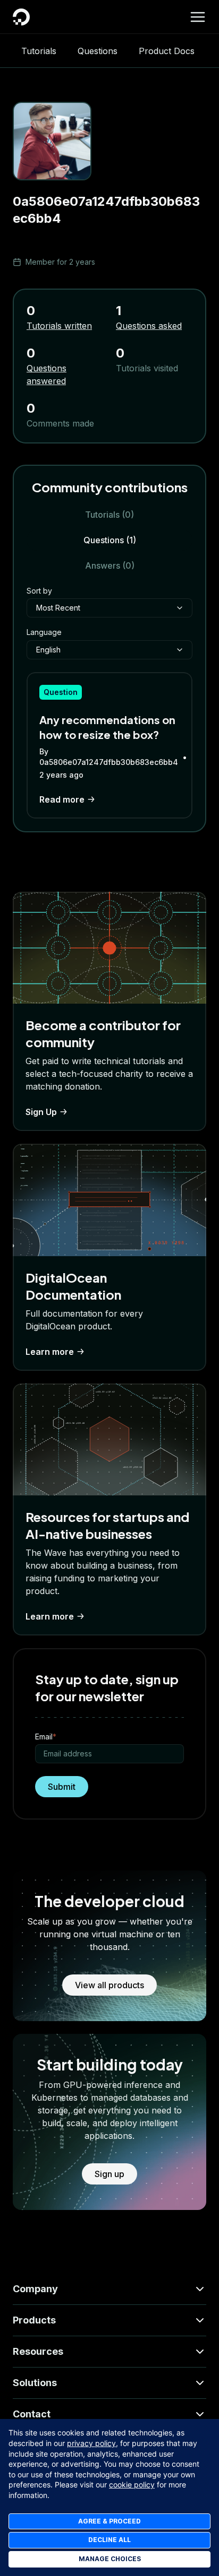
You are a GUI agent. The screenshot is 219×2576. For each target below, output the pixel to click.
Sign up (109, 2174)
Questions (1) (110, 540)
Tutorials (39, 51)
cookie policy (132, 2484)
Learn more (50, 1352)
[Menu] (198, 17)
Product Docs (167, 51)
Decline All (109, 2540)
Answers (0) (110, 565)
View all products (109, 1985)
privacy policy (91, 2443)
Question (61, 692)
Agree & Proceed (109, 2521)
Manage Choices (110, 2559)
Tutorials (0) (109, 515)
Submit (62, 1787)
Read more (62, 799)
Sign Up (41, 1112)
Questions (98, 51)
